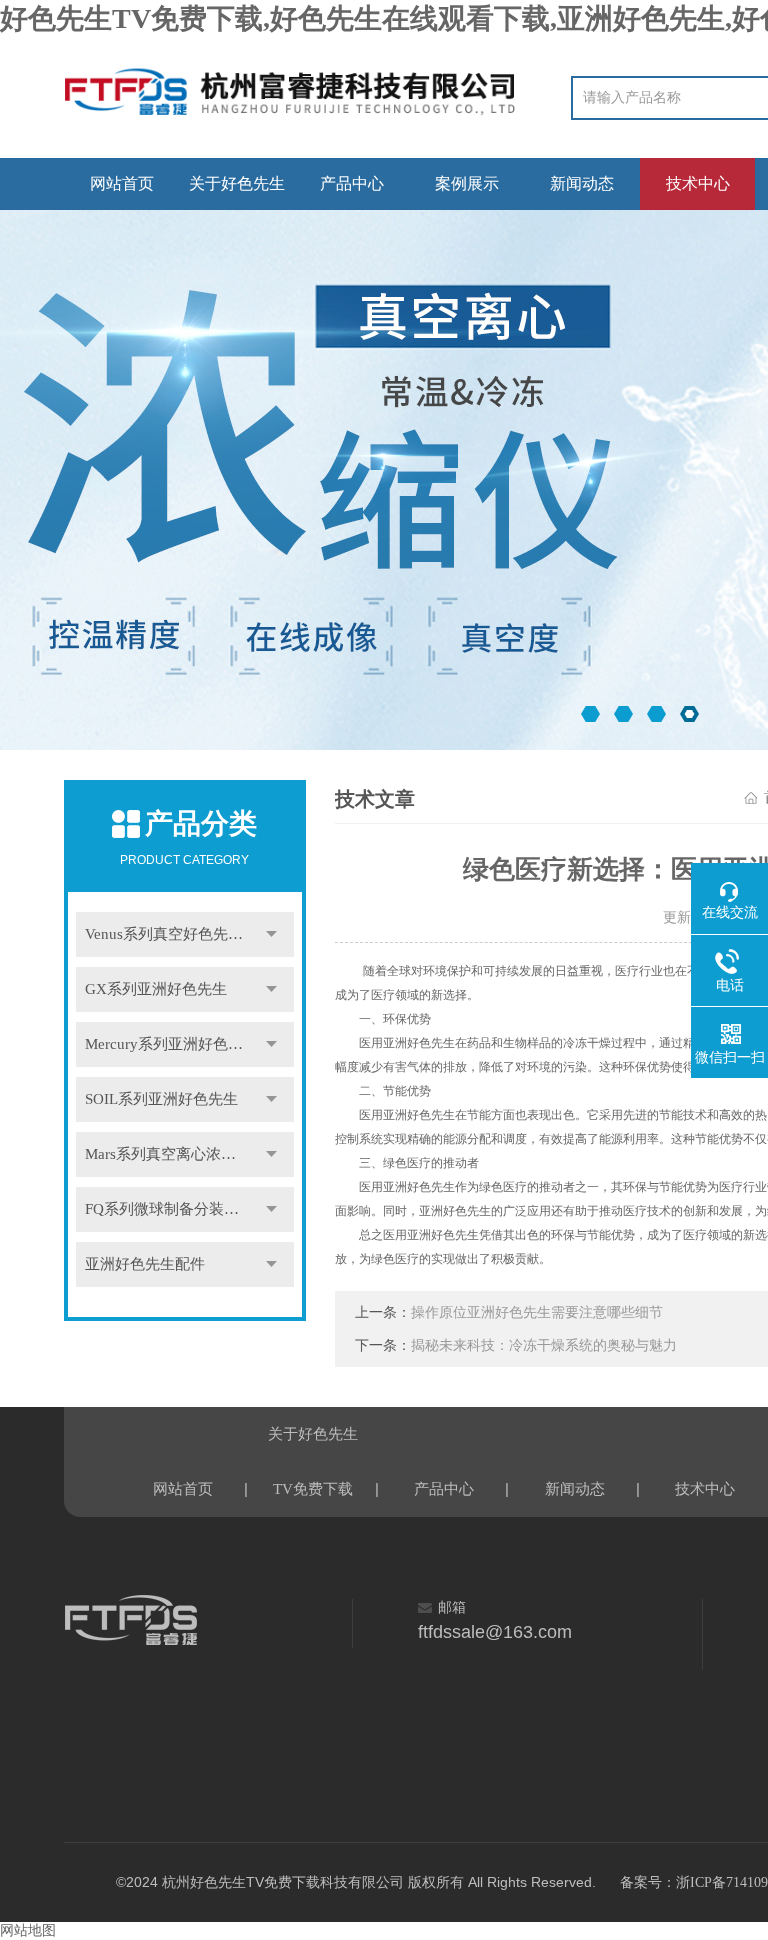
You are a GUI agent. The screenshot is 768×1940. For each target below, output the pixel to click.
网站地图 (28, 1930)
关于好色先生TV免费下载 (237, 192)
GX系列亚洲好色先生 (156, 989)
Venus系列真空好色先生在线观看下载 (189, 934)
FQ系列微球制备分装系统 (169, 1209)
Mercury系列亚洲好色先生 (171, 1044)
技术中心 (698, 183)
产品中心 (352, 183)
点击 (272, 934)
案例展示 (467, 183)
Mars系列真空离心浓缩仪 (168, 1154)
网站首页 (122, 183)
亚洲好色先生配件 (145, 1264)
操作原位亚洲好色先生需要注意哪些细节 (537, 1312)
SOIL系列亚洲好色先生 (161, 1099)
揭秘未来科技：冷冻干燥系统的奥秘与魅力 (544, 1345)
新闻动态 (582, 183)
